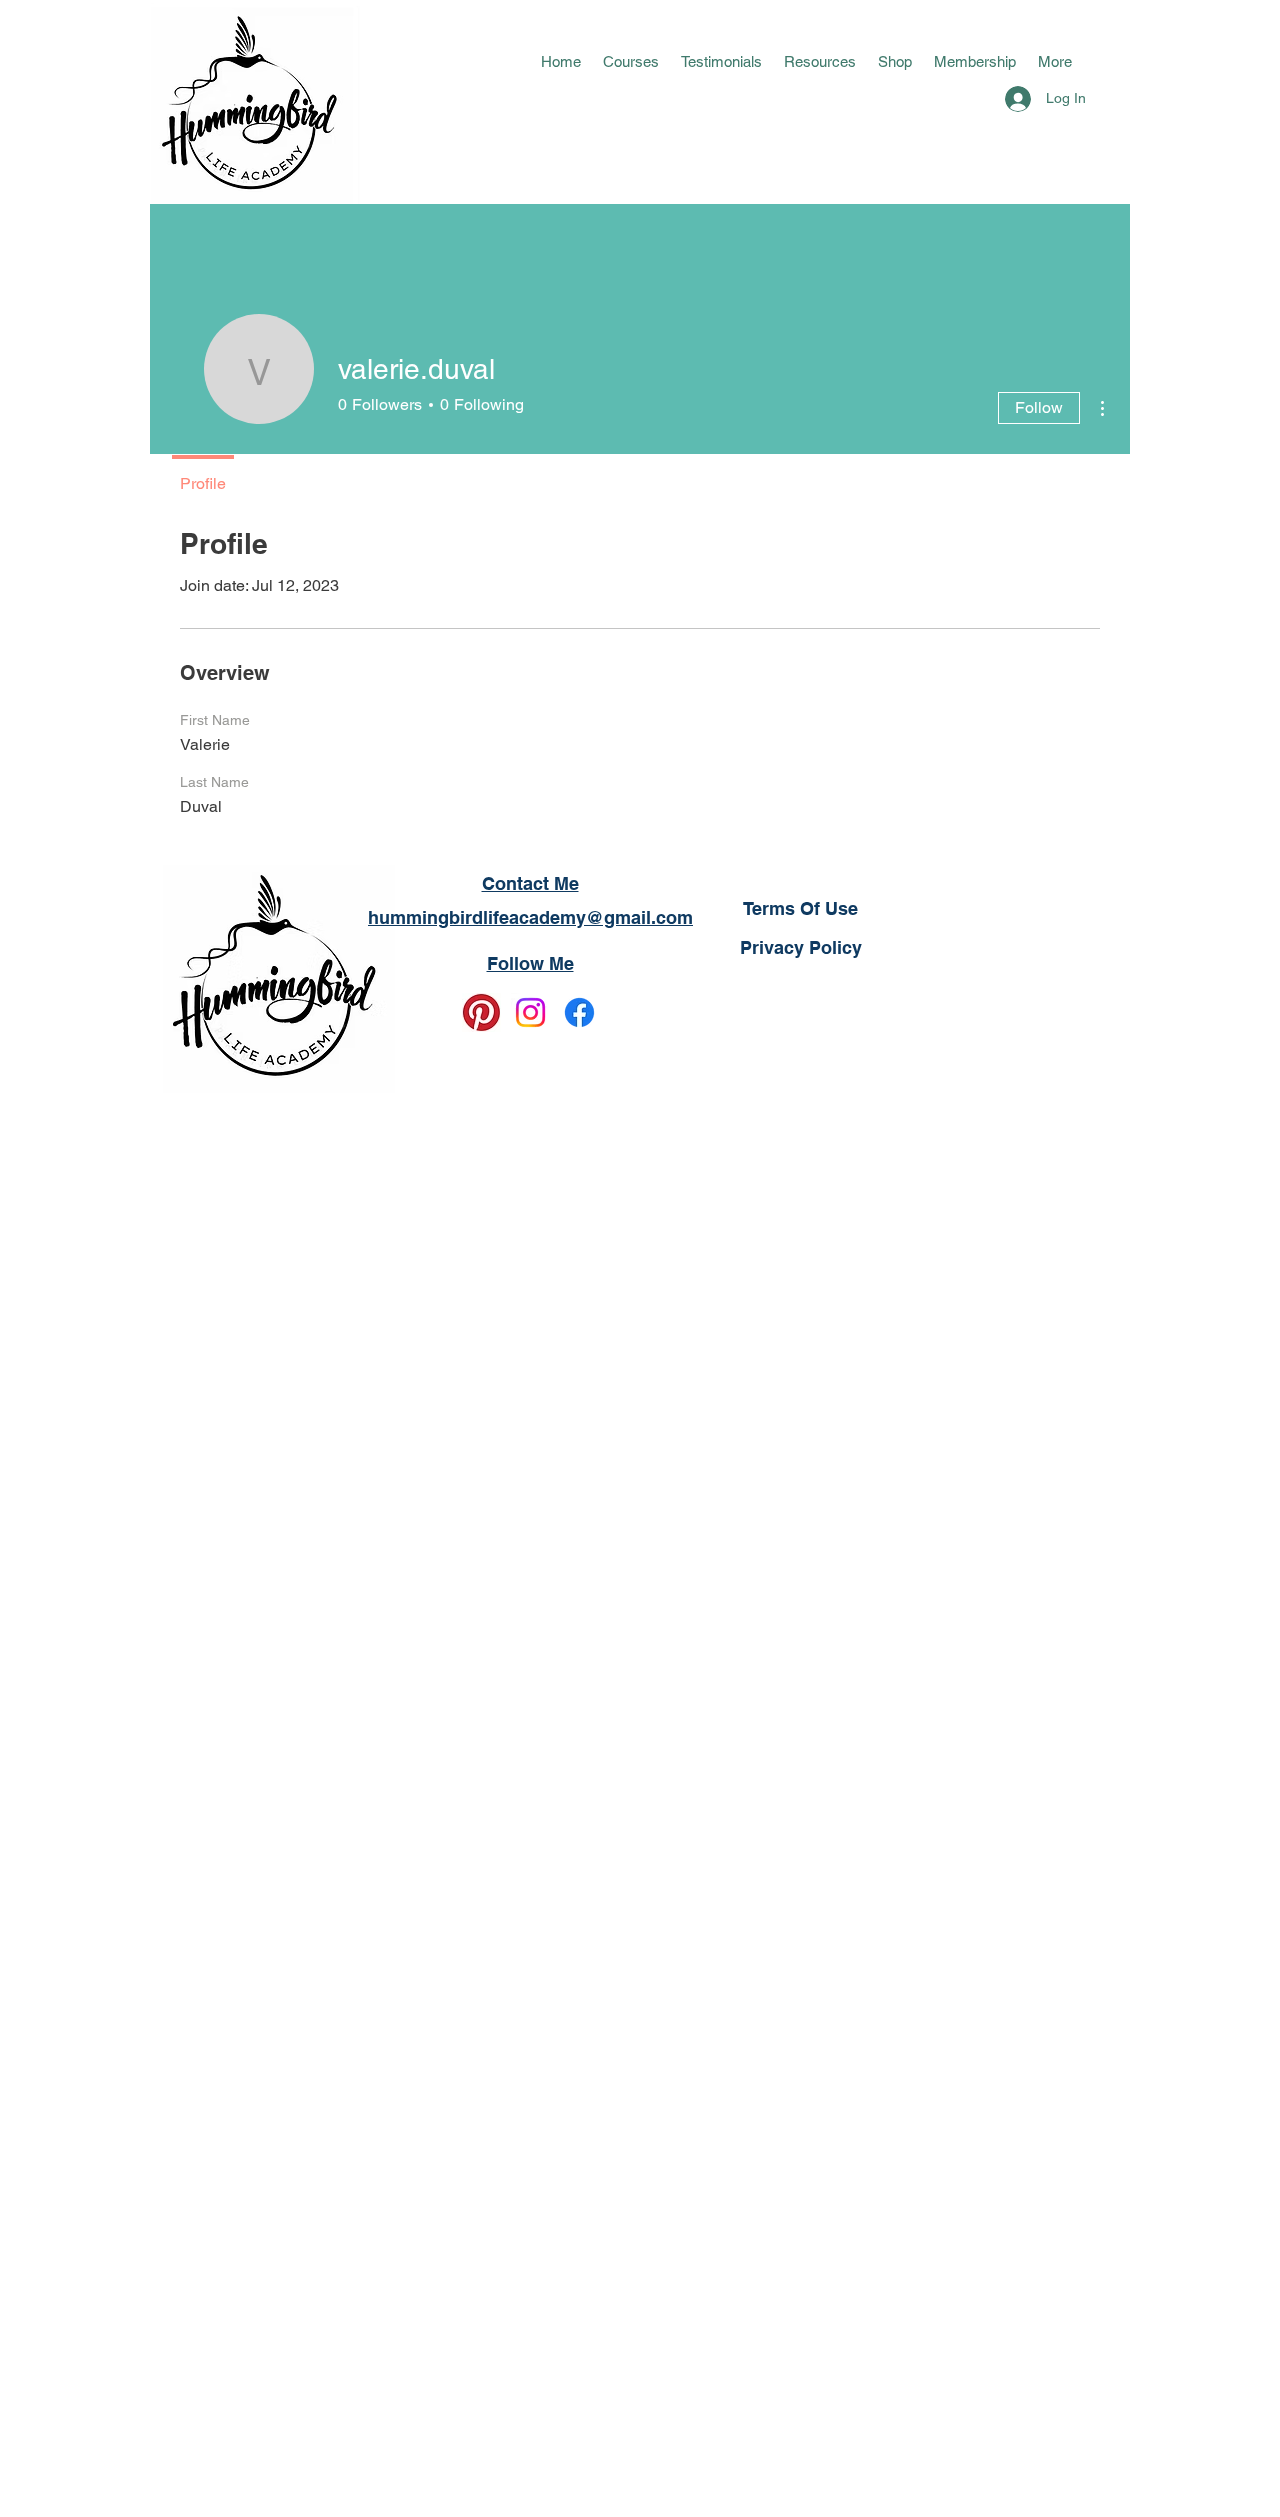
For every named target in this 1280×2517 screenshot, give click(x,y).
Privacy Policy (801, 947)
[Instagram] (530, 1012)
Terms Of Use (800, 908)
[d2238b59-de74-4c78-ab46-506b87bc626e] (481, 1012)
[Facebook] (579, 1012)
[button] (631, 61)
